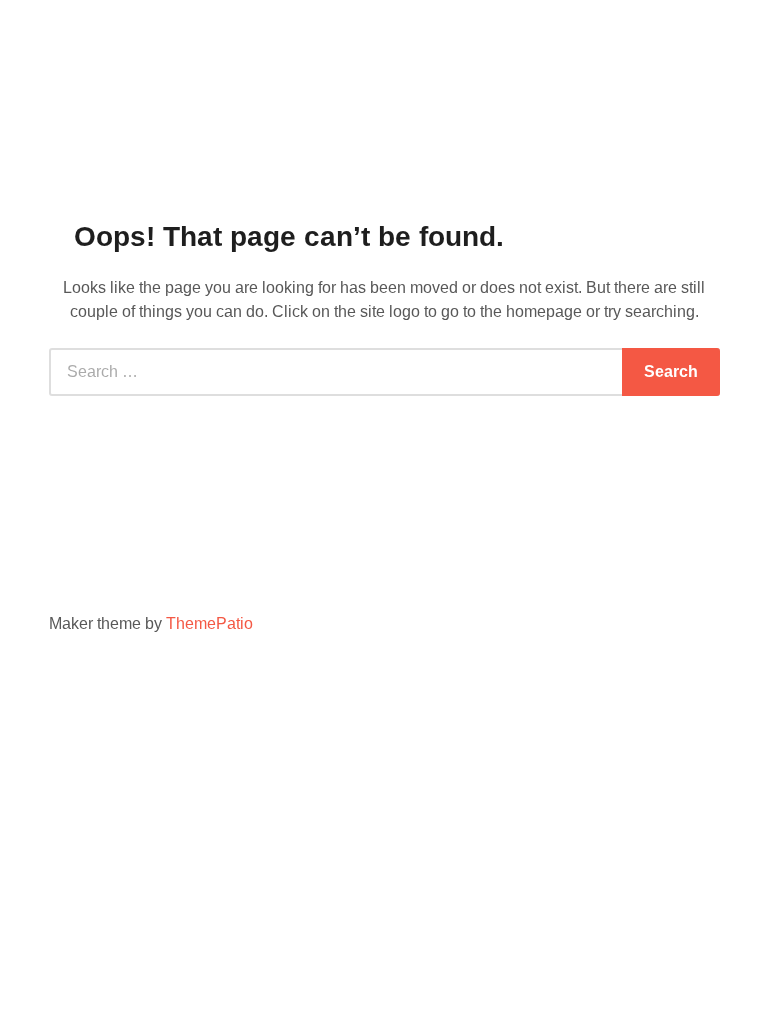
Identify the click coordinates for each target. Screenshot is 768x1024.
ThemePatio (209, 623)
